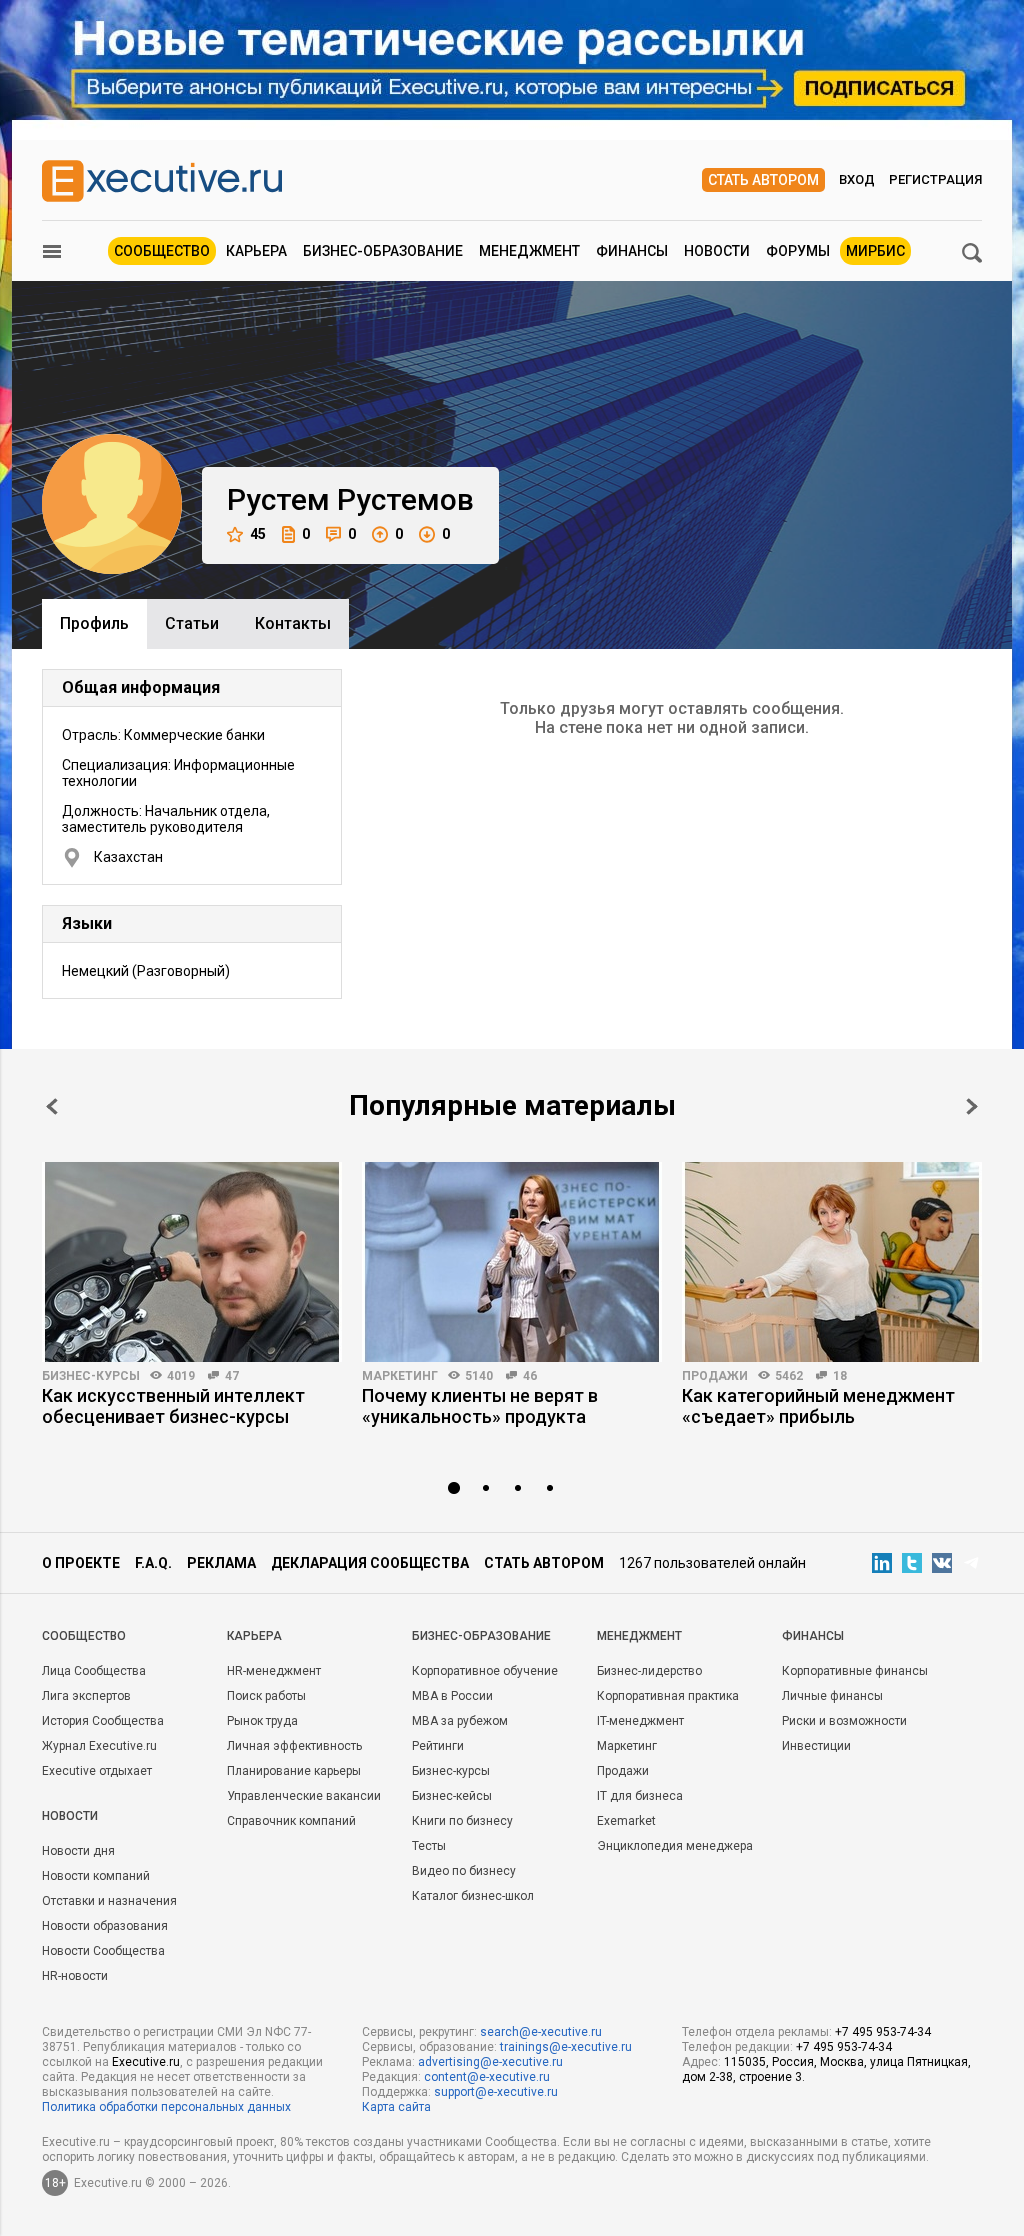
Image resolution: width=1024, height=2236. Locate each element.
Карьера (256, 251)
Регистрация (935, 179)
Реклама (221, 1563)
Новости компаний (96, 1876)
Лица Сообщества (94, 1671)
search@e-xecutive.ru (541, 2032)
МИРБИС (875, 251)
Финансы (632, 251)
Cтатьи (192, 623)
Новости (717, 251)
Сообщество (162, 251)
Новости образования (105, 1926)
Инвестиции (816, 1746)
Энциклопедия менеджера (675, 1846)
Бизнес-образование (383, 251)
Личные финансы (832, 1696)
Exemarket (626, 1821)
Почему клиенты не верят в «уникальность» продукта (480, 1406)
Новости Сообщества (103, 1951)
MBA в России (452, 1696)
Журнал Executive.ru (99, 1746)
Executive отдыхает (97, 1771)
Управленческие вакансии (304, 1796)
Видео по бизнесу (464, 1871)
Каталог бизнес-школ (473, 1896)
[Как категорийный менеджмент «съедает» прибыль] (832, 1262)
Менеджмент (529, 251)
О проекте (81, 1563)
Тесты (429, 1846)
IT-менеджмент (640, 1721)
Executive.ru (146, 2062)
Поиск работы (266, 1696)
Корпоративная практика (668, 1696)
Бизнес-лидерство (649, 1671)
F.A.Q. (153, 1563)
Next (972, 1106)
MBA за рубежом (460, 1721)
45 (258, 534)
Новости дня (78, 1851)
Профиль (94, 623)
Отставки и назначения (109, 1901)
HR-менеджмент (274, 1671)
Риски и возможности (844, 1721)
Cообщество (84, 1636)
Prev (52, 1106)
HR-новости (75, 1976)
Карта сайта (396, 2107)
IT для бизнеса (640, 1796)
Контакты (293, 623)
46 (530, 1376)
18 (840, 1376)
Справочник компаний (291, 1821)
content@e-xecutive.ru (487, 2077)
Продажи (715, 1376)
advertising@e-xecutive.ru (490, 2062)
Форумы (798, 251)
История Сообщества (103, 1721)
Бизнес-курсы (91, 1376)
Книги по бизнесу (462, 1821)
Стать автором (763, 180)
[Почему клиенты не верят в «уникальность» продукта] (512, 1262)
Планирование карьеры (294, 1771)
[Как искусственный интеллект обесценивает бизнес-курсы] (192, 1262)
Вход (857, 179)
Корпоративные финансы (855, 1671)
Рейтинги (438, 1746)
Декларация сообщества (370, 1563)
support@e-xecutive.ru (496, 2092)
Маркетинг (400, 1376)
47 (232, 1376)
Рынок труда (262, 1721)
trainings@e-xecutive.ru (566, 2047)
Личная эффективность (294, 1746)
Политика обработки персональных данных (166, 2107)
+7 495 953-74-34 (883, 2032)
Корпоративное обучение (485, 1671)
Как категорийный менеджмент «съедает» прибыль (818, 1406)
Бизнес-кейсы (452, 1796)
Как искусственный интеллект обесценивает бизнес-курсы (173, 1406)
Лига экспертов (86, 1696)
